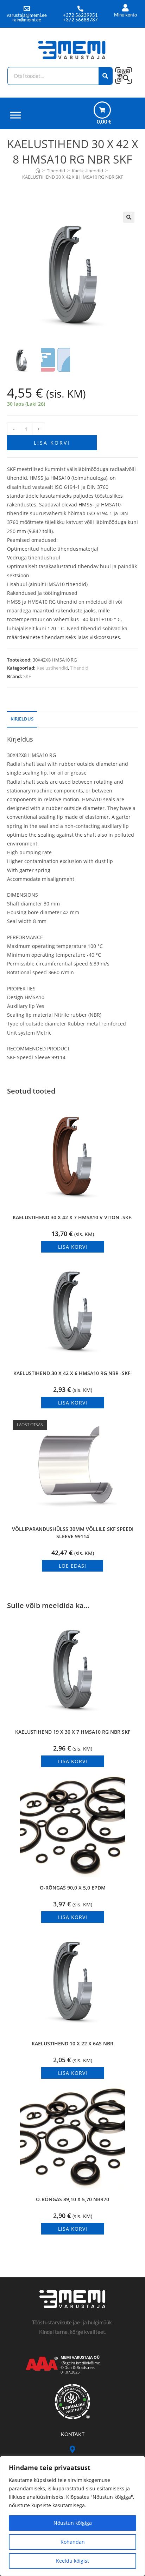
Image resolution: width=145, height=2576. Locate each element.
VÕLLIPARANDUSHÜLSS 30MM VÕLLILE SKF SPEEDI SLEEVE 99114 (73, 1533)
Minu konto (125, 15)
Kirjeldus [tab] (22, 719)
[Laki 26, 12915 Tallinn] (73, 2449)
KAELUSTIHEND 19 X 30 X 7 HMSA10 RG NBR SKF (73, 1732)
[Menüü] (15, 115)
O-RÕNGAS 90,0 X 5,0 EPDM (73, 1888)
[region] (72, 2516)
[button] (129, 217)
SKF (27, 676)
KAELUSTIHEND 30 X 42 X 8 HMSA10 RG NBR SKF (73, 177)
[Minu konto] (125, 8)
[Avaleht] (38, 171)
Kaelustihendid (52, 668)
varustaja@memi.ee (27, 15)
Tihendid (79, 668)
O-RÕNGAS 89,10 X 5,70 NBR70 (72, 2199)
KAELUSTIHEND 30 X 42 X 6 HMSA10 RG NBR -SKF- (73, 1373)
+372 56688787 (80, 20)
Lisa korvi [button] (73, 1247)
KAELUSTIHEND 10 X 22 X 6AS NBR (72, 2043)
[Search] (106, 76)
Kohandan (73, 2542)
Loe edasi (72, 1566)
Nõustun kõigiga (73, 2523)
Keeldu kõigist (72, 2561)
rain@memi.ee (27, 20)
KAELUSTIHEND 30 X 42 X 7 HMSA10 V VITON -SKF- (73, 1217)
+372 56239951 (80, 15)
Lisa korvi (52, 443)
